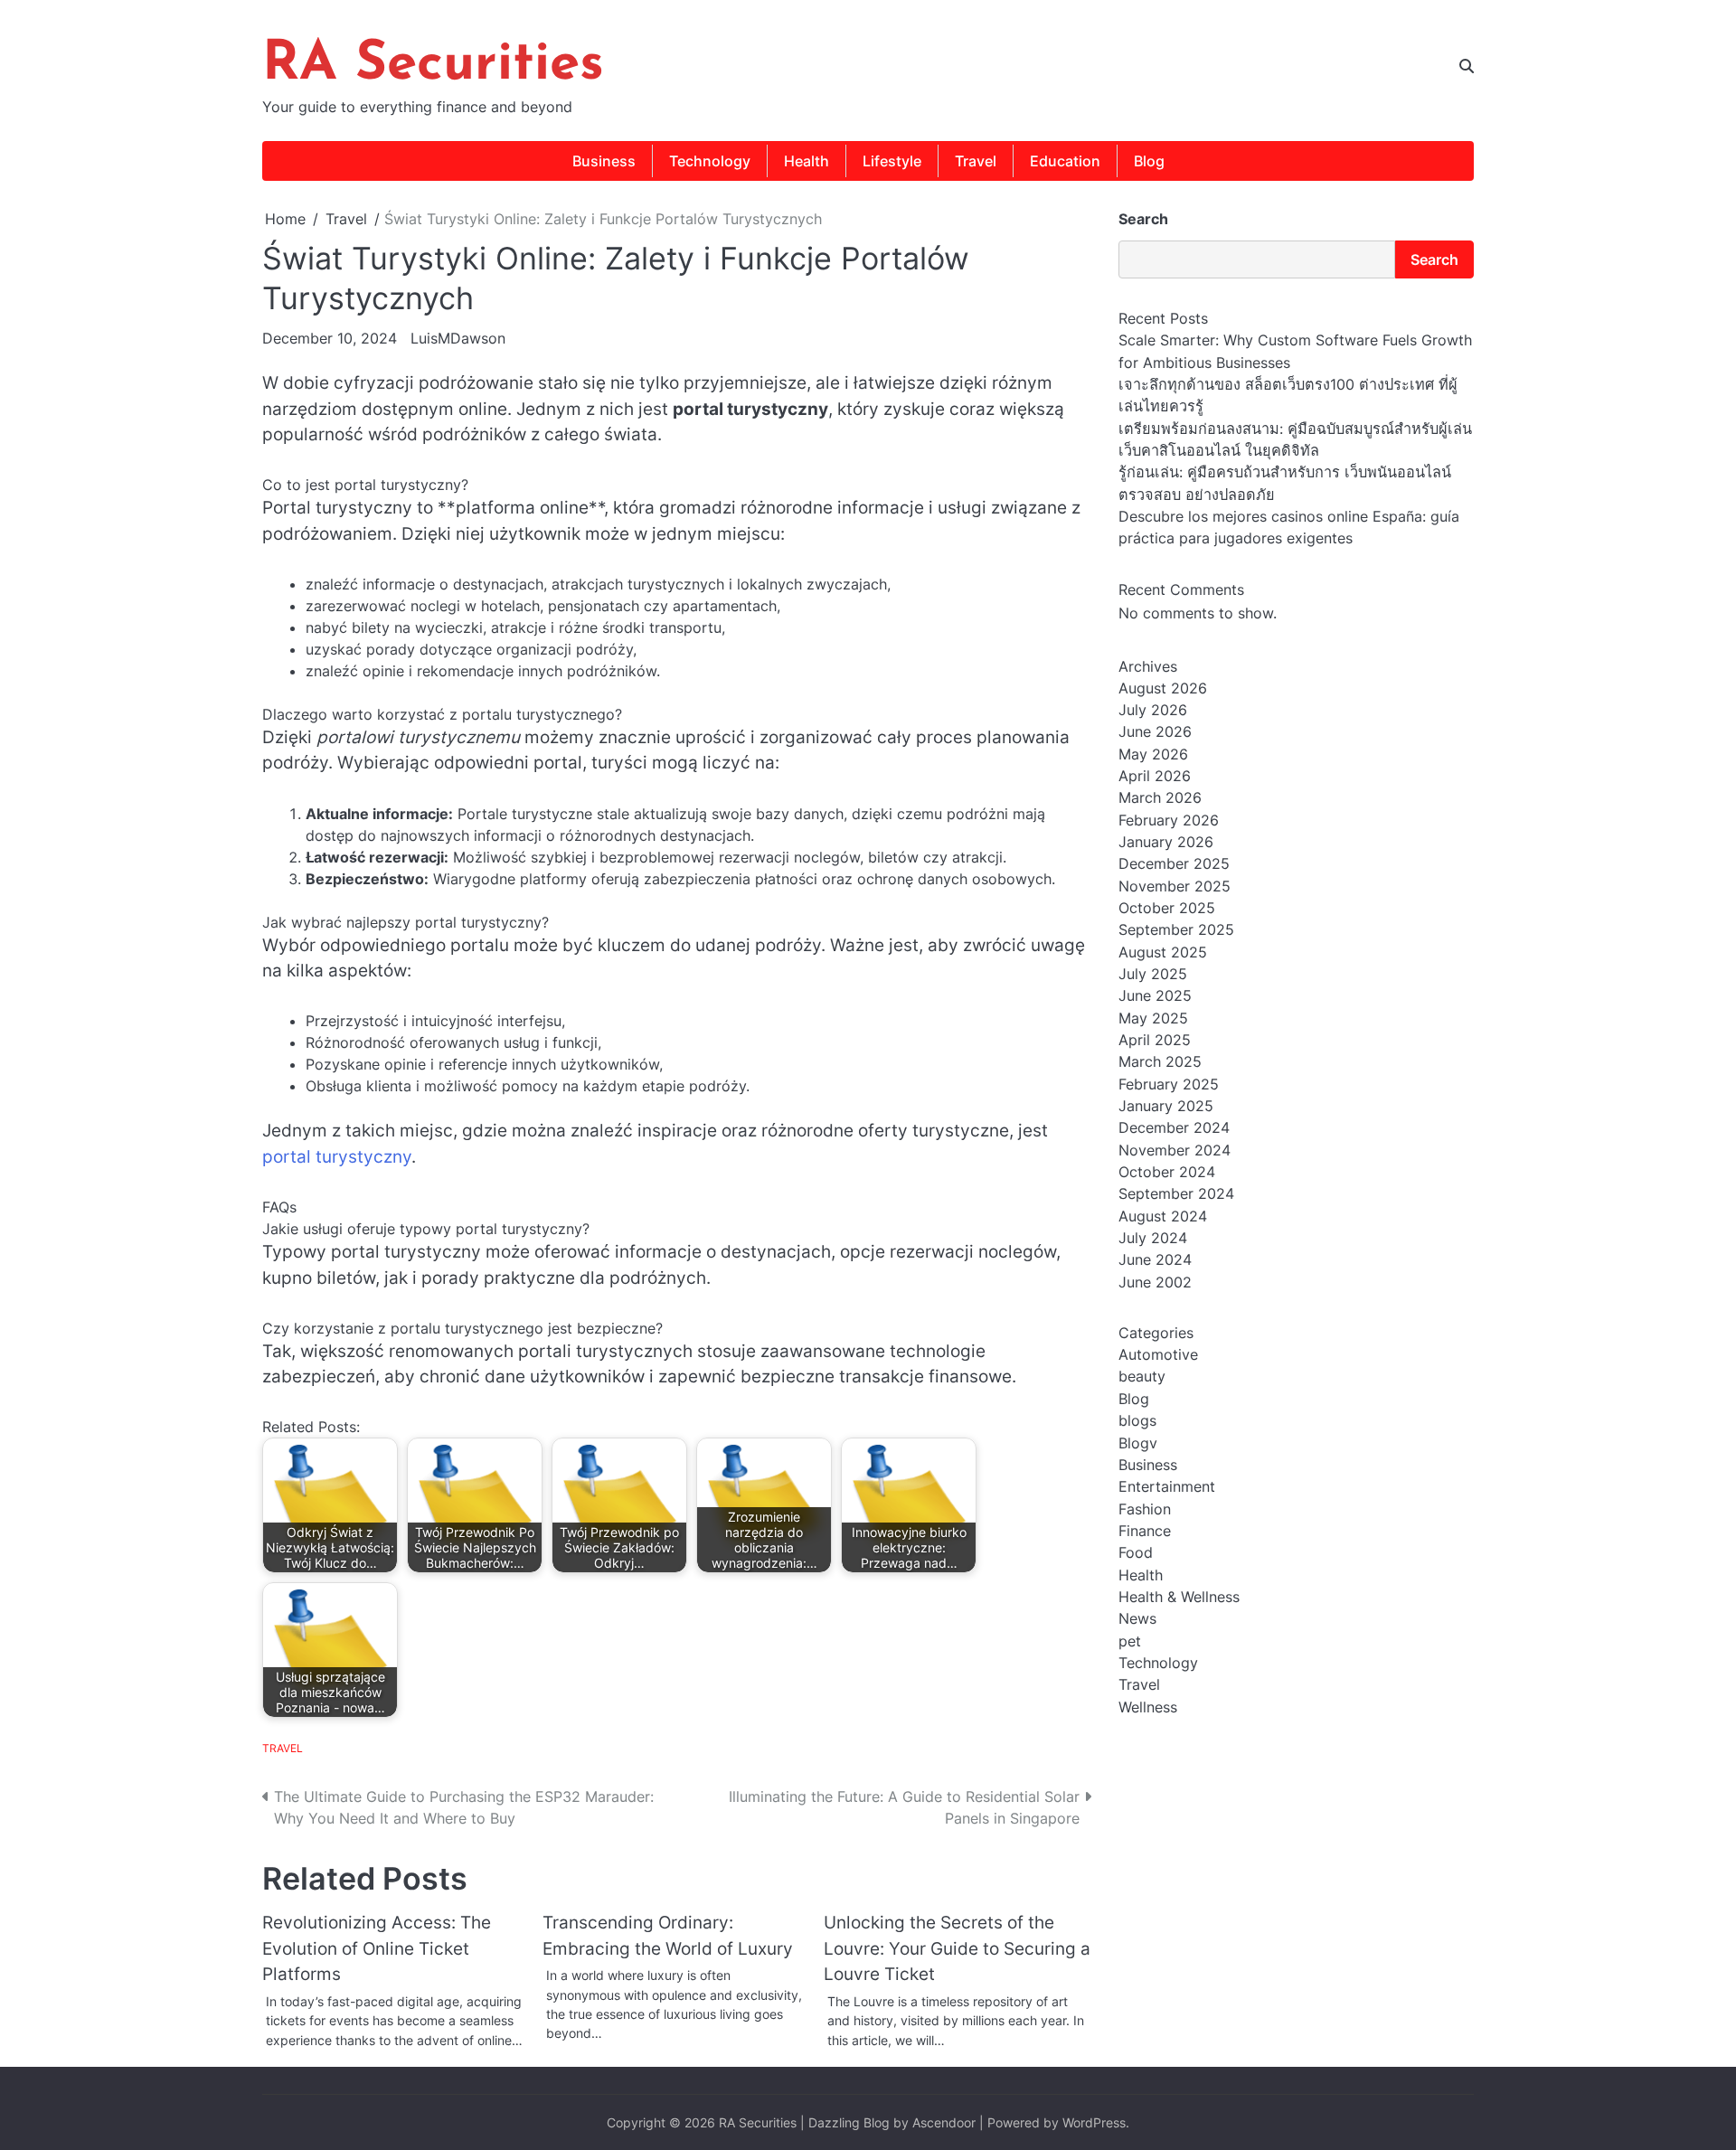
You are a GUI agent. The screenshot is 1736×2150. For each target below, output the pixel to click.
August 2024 (1163, 1216)
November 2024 (1175, 1150)
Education (1065, 161)
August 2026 (1163, 688)
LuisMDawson (458, 338)
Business (604, 161)
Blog (1149, 161)
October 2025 (1167, 908)
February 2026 (1169, 820)
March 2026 (1160, 798)
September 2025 (1176, 930)
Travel (976, 161)
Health (807, 161)
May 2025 (1153, 1018)
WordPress (1094, 2122)
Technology (710, 161)
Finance (1145, 1531)
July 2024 (1153, 1238)
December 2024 (1174, 1128)
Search (1143, 219)
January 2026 (1166, 842)
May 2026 (1153, 754)
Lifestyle (892, 161)
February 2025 (1169, 1084)
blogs (1137, 1420)
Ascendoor (944, 2122)
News (1137, 1619)
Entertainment (1167, 1487)
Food (1136, 1553)
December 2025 (1174, 864)
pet (1130, 1641)
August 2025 (1163, 952)
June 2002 (1155, 1282)
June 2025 (1155, 996)
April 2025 (1155, 1040)
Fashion (1145, 1509)
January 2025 (1166, 1106)
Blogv (1138, 1443)
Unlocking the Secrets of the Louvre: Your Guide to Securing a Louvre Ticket (957, 1948)
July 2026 (1153, 710)
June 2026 (1155, 732)
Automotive (1158, 1354)
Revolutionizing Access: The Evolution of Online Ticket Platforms (377, 1948)
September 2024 (1176, 1194)
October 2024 (1167, 1172)
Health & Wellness (1179, 1597)
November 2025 (1175, 886)
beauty (1142, 1377)
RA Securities (433, 65)
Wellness (1148, 1707)
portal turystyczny (337, 1157)
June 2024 (1155, 1260)
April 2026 (1155, 776)
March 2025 (1160, 1062)
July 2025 (1153, 974)
